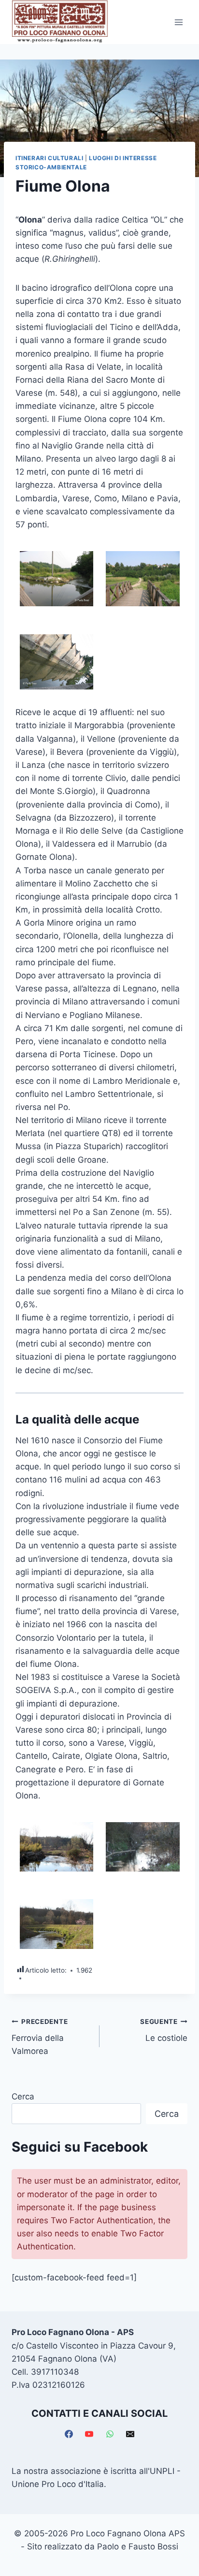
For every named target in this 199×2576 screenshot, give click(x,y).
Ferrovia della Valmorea (40, 2037)
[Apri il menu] (178, 22)
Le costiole (164, 2030)
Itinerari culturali (49, 158)
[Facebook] (69, 2434)
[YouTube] (89, 2434)
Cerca (23, 2097)
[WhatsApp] (110, 2434)
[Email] (130, 2434)
